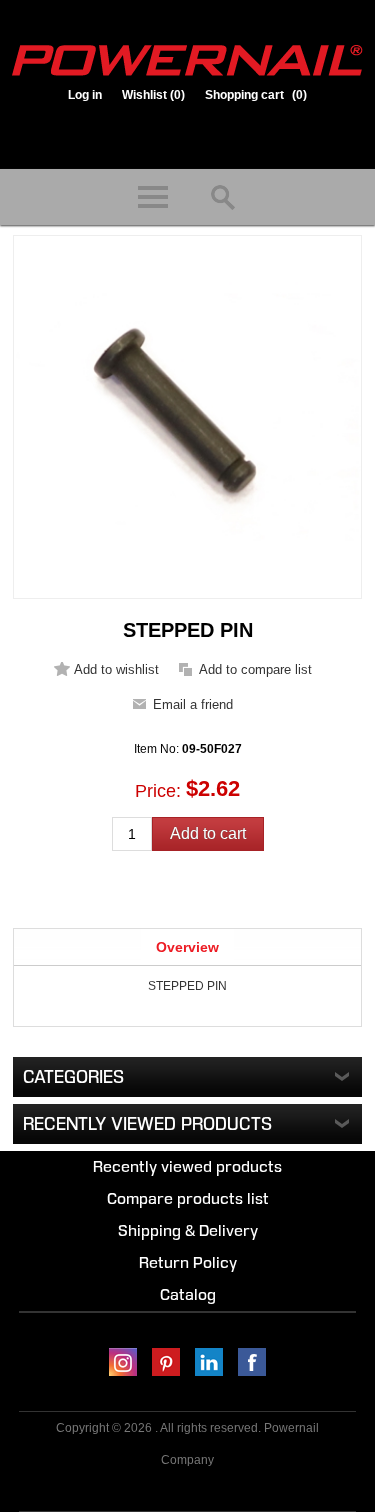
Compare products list (188, 1198)
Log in (85, 95)
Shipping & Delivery (188, 1230)
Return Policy (188, 1262)
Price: (158, 790)
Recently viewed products (187, 1166)
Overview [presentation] (187, 947)
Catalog (188, 1294)
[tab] (187, 947)
